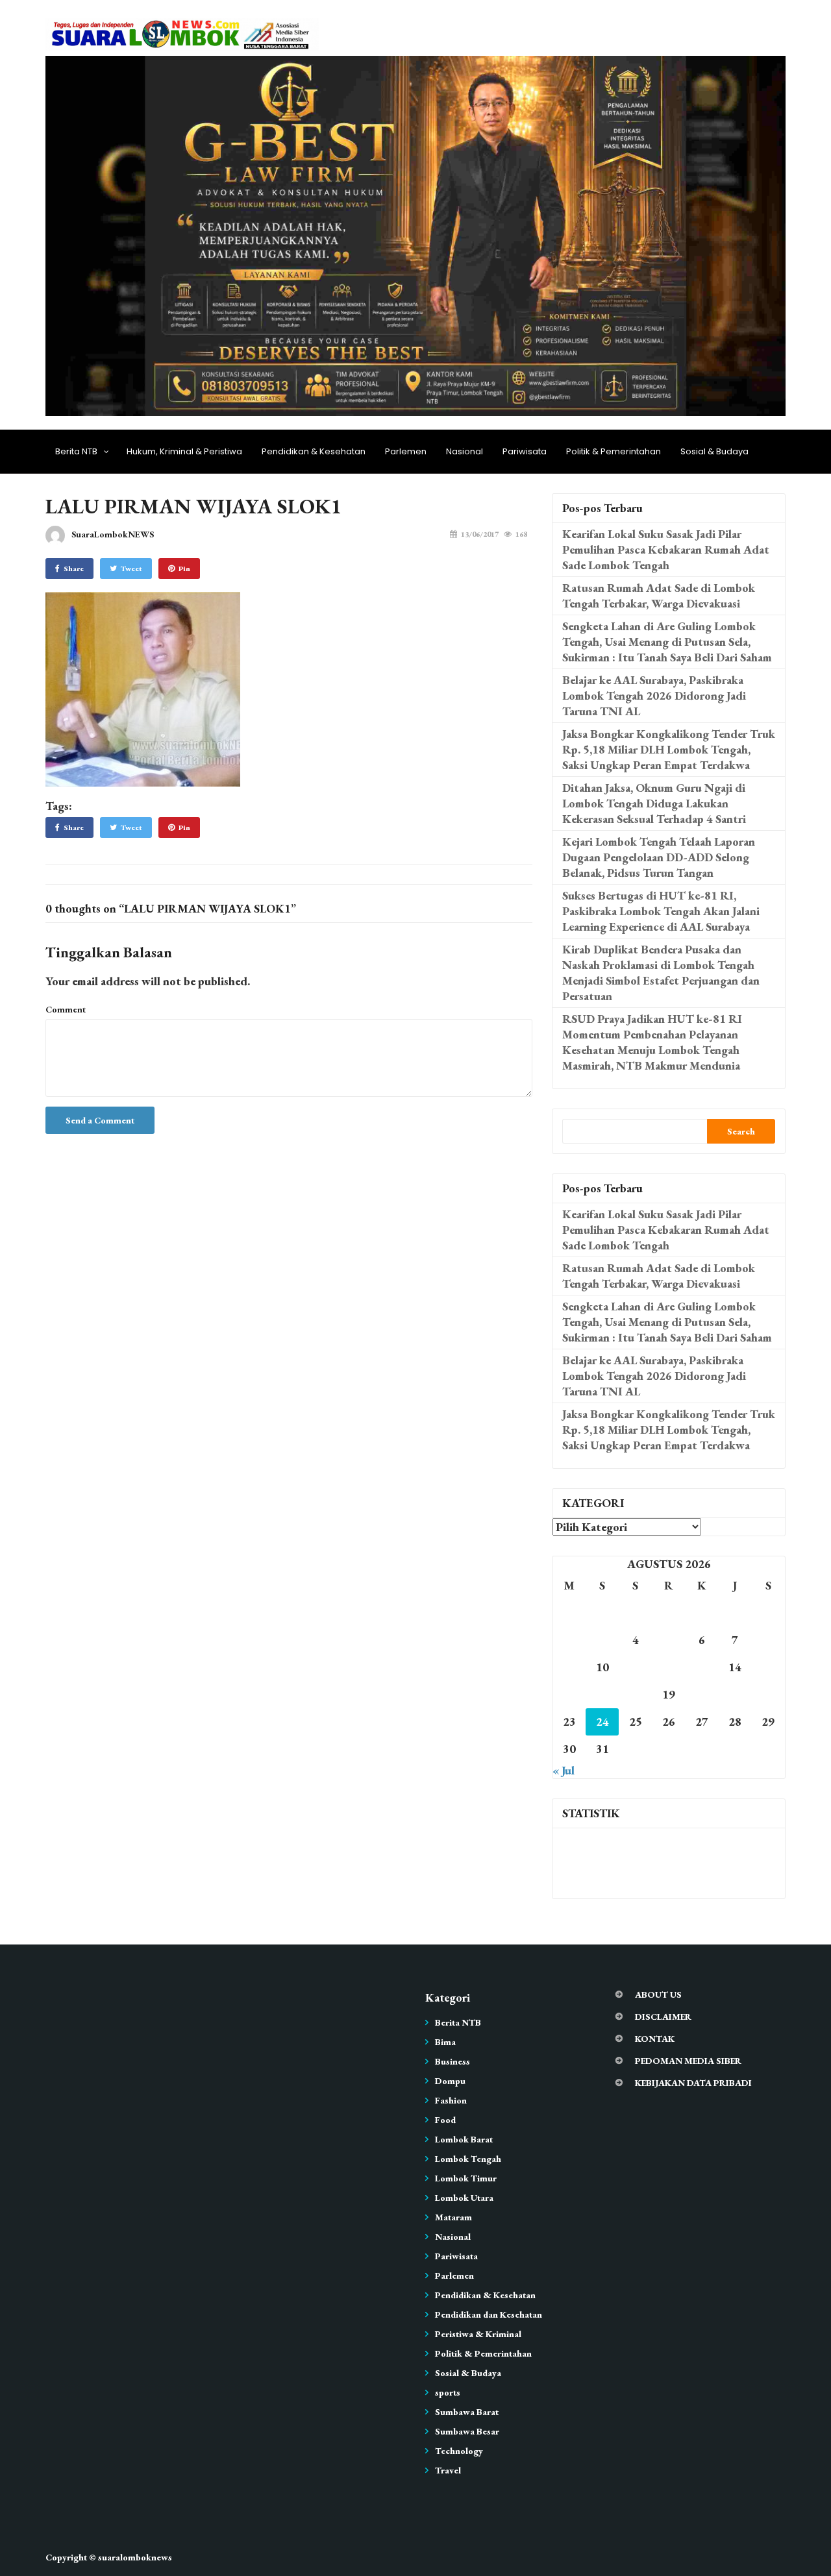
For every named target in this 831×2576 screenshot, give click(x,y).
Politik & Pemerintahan (614, 451)
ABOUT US (658, 1994)
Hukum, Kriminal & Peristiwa (184, 451)
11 (636, 1667)
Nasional (465, 451)
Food (445, 2120)
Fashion (451, 2100)
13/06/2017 (480, 534)
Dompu (450, 2081)
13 (702, 1667)
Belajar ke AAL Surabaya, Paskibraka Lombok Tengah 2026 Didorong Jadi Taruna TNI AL (654, 695)
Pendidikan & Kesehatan (314, 451)
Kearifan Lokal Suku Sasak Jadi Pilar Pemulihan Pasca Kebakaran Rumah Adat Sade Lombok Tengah (666, 549)
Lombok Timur (466, 2178)
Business (453, 2061)
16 (569, 1694)
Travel (448, 2470)
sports (448, 2392)
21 (735, 1694)
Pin (184, 569)
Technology (459, 2451)
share (74, 569)
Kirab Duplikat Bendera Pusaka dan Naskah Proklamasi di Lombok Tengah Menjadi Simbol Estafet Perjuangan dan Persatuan (661, 973)
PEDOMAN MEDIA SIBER (688, 2061)
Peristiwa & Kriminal (478, 2334)
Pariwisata (525, 451)
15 (768, 1667)
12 (669, 1667)
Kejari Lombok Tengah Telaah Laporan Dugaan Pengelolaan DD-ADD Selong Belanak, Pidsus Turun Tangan (659, 857)
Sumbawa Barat (467, 2412)
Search (741, 1131)
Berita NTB (76, 451)
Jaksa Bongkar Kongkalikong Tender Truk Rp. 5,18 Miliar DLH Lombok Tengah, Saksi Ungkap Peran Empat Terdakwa (669, 749)
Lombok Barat (464, 2139)
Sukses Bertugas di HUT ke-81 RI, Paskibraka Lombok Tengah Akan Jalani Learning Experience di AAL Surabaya (661, 911)
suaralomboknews (135, 2557)
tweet (131, 569)
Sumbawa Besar (467, 2431)
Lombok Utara (464, 2198)
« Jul (564, 1770)
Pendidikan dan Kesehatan (489, 2314)
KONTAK (655, 2039)
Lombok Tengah (468, 2159)
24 (602, 1722)
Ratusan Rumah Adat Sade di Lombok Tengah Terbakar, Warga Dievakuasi (659, 595)
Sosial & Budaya (714, 451)
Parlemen (406, 451)
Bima (445, 2042)
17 (602, 1694)
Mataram (453, 2217)
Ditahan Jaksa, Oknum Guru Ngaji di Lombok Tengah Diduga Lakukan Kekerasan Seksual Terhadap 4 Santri (654, 803)
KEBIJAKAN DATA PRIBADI (693, 2083)
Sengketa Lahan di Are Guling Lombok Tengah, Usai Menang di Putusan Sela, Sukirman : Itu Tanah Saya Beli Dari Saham (667, 642)
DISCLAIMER (663, 2017)
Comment (66, 1009)
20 (702, 1694)
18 (636, 1694)
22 (768, 1694)
